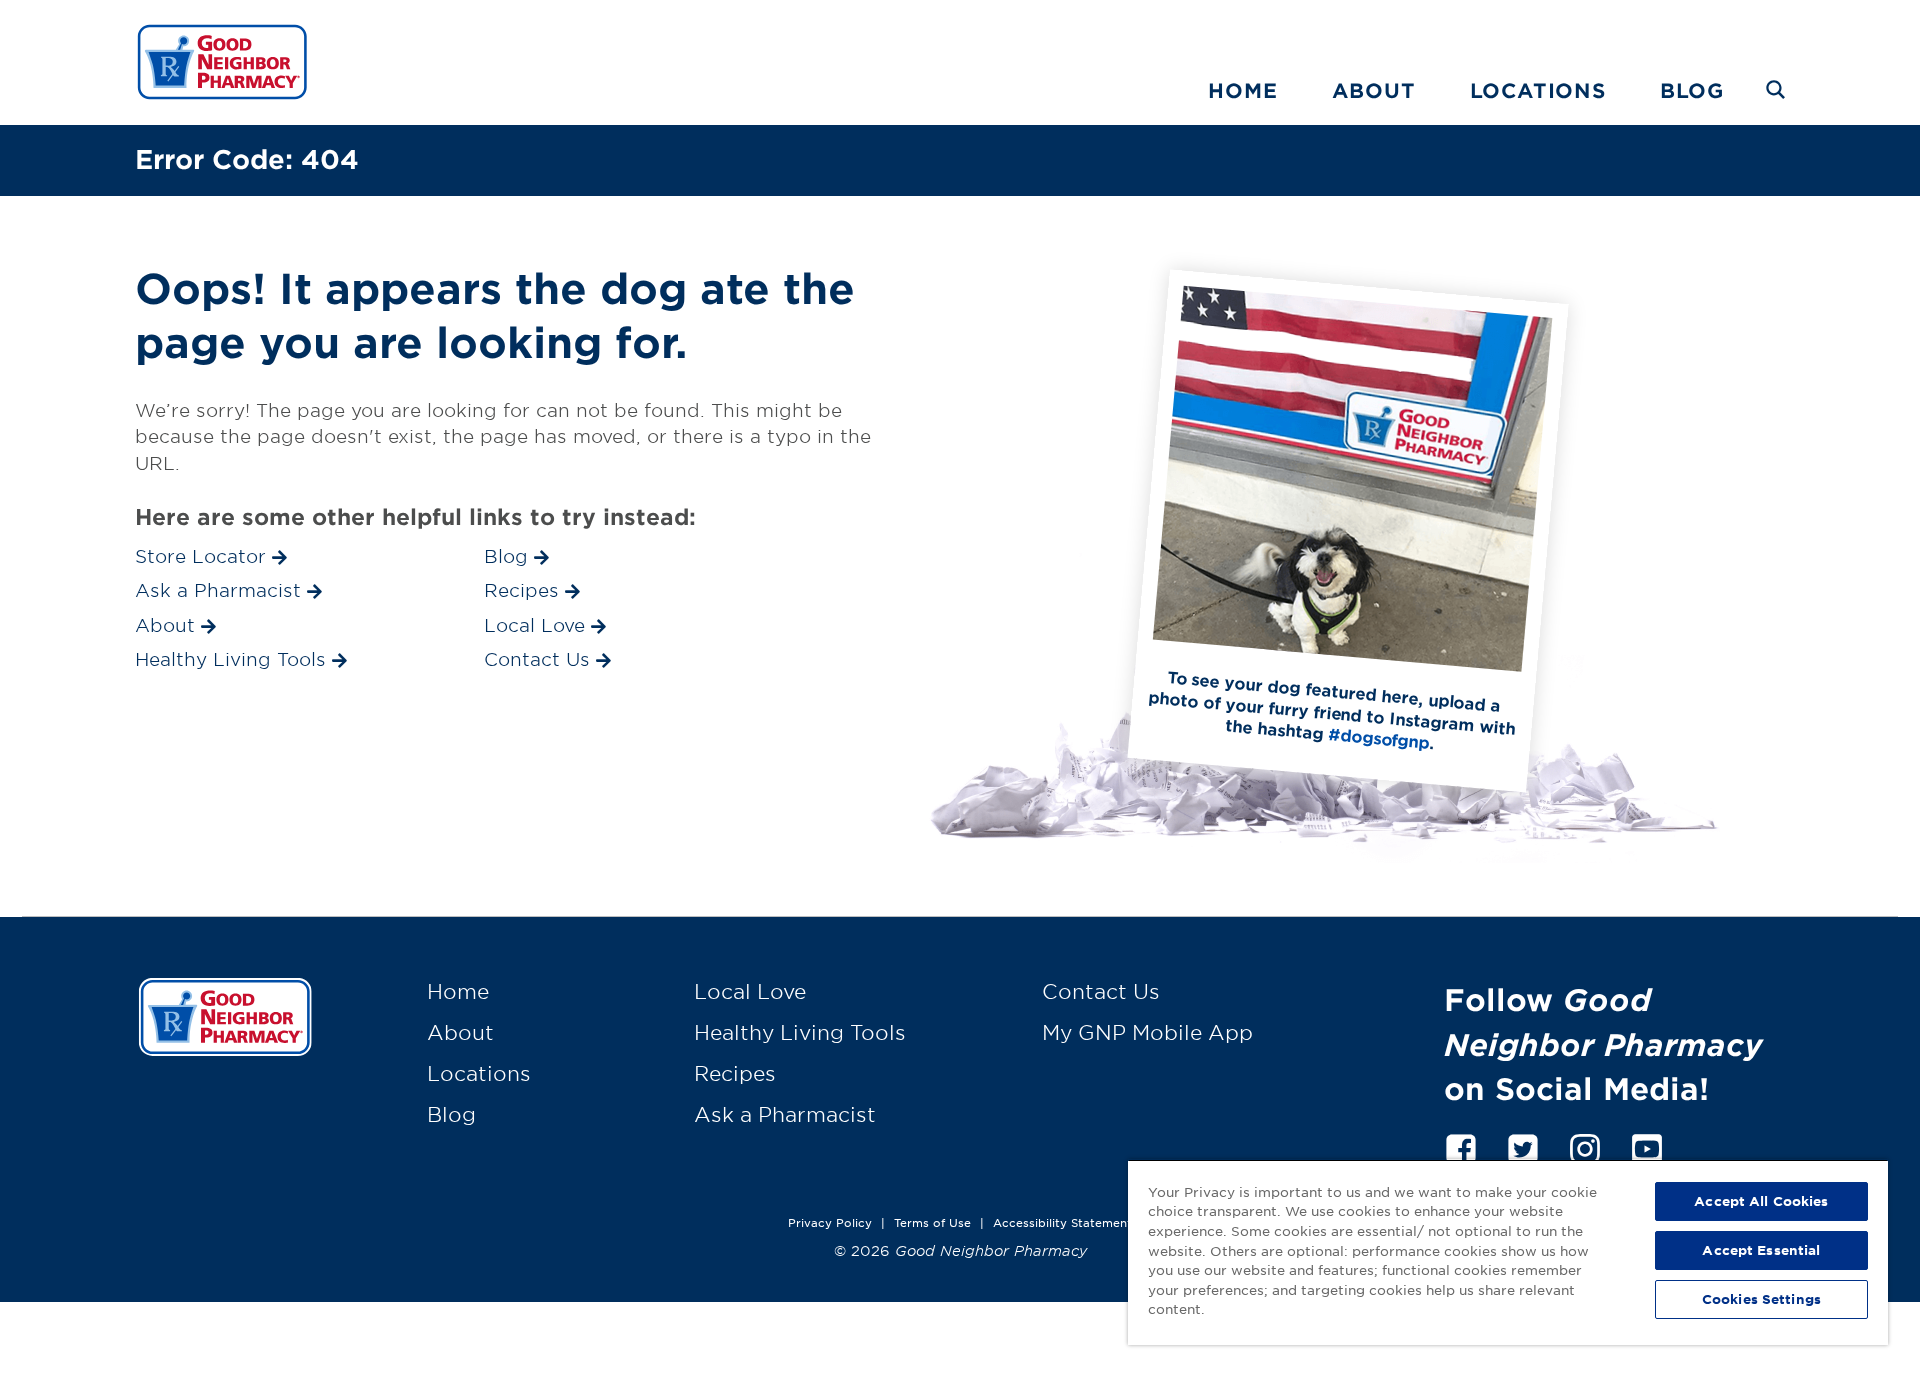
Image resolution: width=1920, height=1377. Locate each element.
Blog (1692, 90)
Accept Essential (1761, 1250)
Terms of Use (932, 1222)
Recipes (735, 1073)
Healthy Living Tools (800, 1032)
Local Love (750, 991)
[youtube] (1647, 1145)
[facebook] (1461, 1145)
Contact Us (1101, 991)
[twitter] (1523, 1145)
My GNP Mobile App (1147, 1032)
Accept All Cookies (1761, 1201)
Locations (1538, 90)
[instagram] (1585, 1145)
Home (1242, 90)
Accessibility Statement (1062, 1222)
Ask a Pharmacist (785, 1114)
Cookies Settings (1761, 1299)
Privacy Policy (830, 1222)
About (1374, 90)
